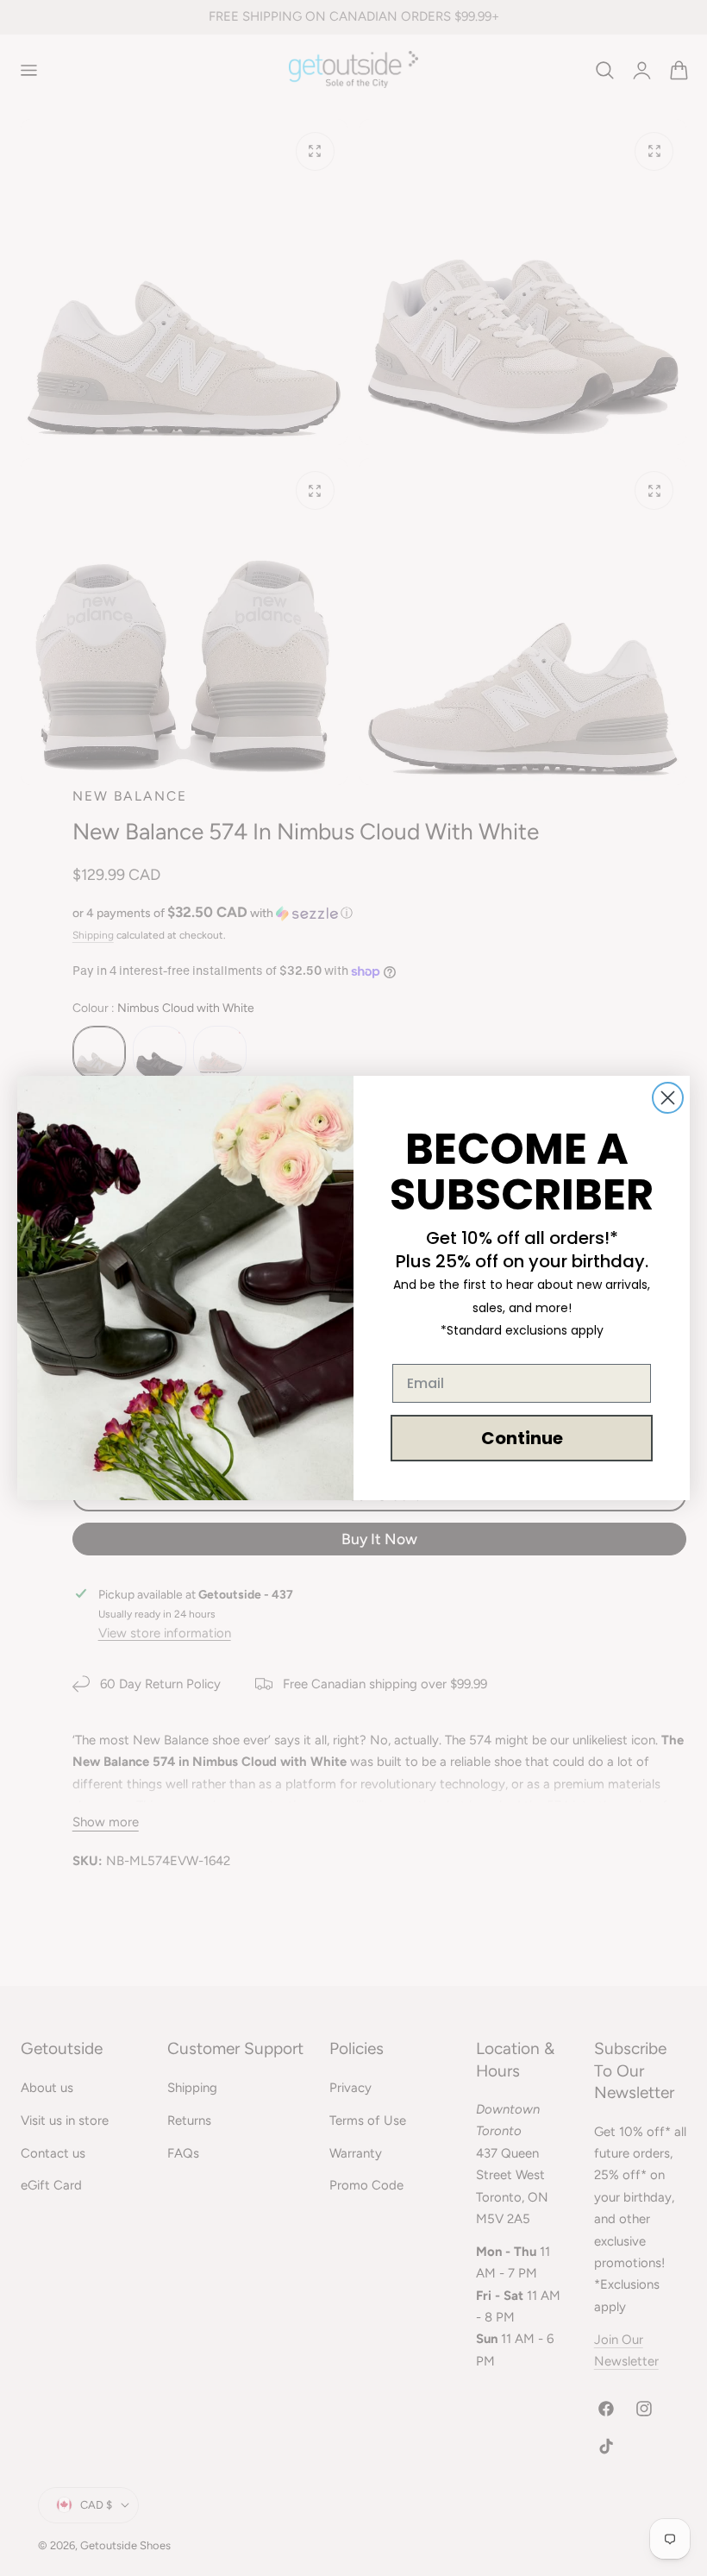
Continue (522, 1438)
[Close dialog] (668, 1098)
